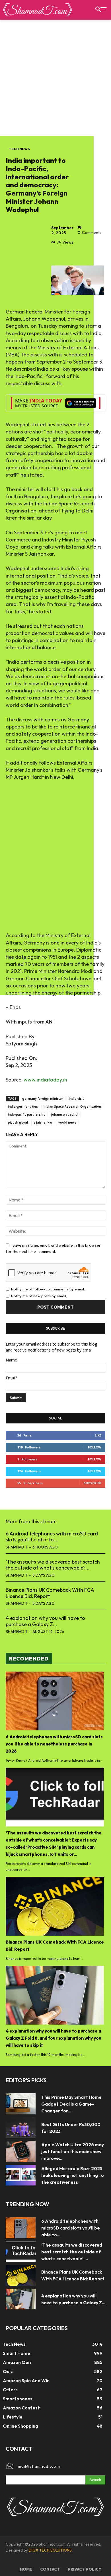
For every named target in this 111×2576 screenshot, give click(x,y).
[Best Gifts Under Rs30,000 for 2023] (21, 2128)
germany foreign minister (43, 1098)
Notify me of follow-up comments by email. (48, 1289)
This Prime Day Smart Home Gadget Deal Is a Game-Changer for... (71, 2104)
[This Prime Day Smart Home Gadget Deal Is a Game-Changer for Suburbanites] (21, 2104)
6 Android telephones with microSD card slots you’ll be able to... (52, 1537)
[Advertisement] (55, 78)
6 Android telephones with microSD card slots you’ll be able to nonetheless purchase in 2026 (54, 1744)
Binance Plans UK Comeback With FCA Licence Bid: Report (50, 1593)
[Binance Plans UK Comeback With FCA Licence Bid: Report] (55, 1906)
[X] (70, 255)
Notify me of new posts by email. (39, 1296)
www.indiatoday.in (45, 1080)
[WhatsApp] (96, 255)
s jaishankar (43, 1122)
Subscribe (92, 1483)
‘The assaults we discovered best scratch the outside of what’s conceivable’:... (53, 1565)
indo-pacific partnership (27, 1114)
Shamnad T (17, 1547)
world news (67, 1122)
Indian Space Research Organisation (72, 1106)
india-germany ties (23, 1106)
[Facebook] (57, 255)
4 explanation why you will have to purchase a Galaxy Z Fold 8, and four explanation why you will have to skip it (54, 2038)
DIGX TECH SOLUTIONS (50, 2550)
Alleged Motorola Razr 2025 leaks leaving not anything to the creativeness (73, 2175)
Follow (95, 1447)
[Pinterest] (83, 255)
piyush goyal (18, 1122)
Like (98, 1435)
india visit (76, 1098)
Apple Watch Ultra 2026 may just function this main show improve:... (73, 2151)
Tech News (19, 149)
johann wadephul (65, 1114)
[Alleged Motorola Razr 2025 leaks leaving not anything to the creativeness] (21, 2175)
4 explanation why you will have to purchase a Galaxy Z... (45, 1621)
